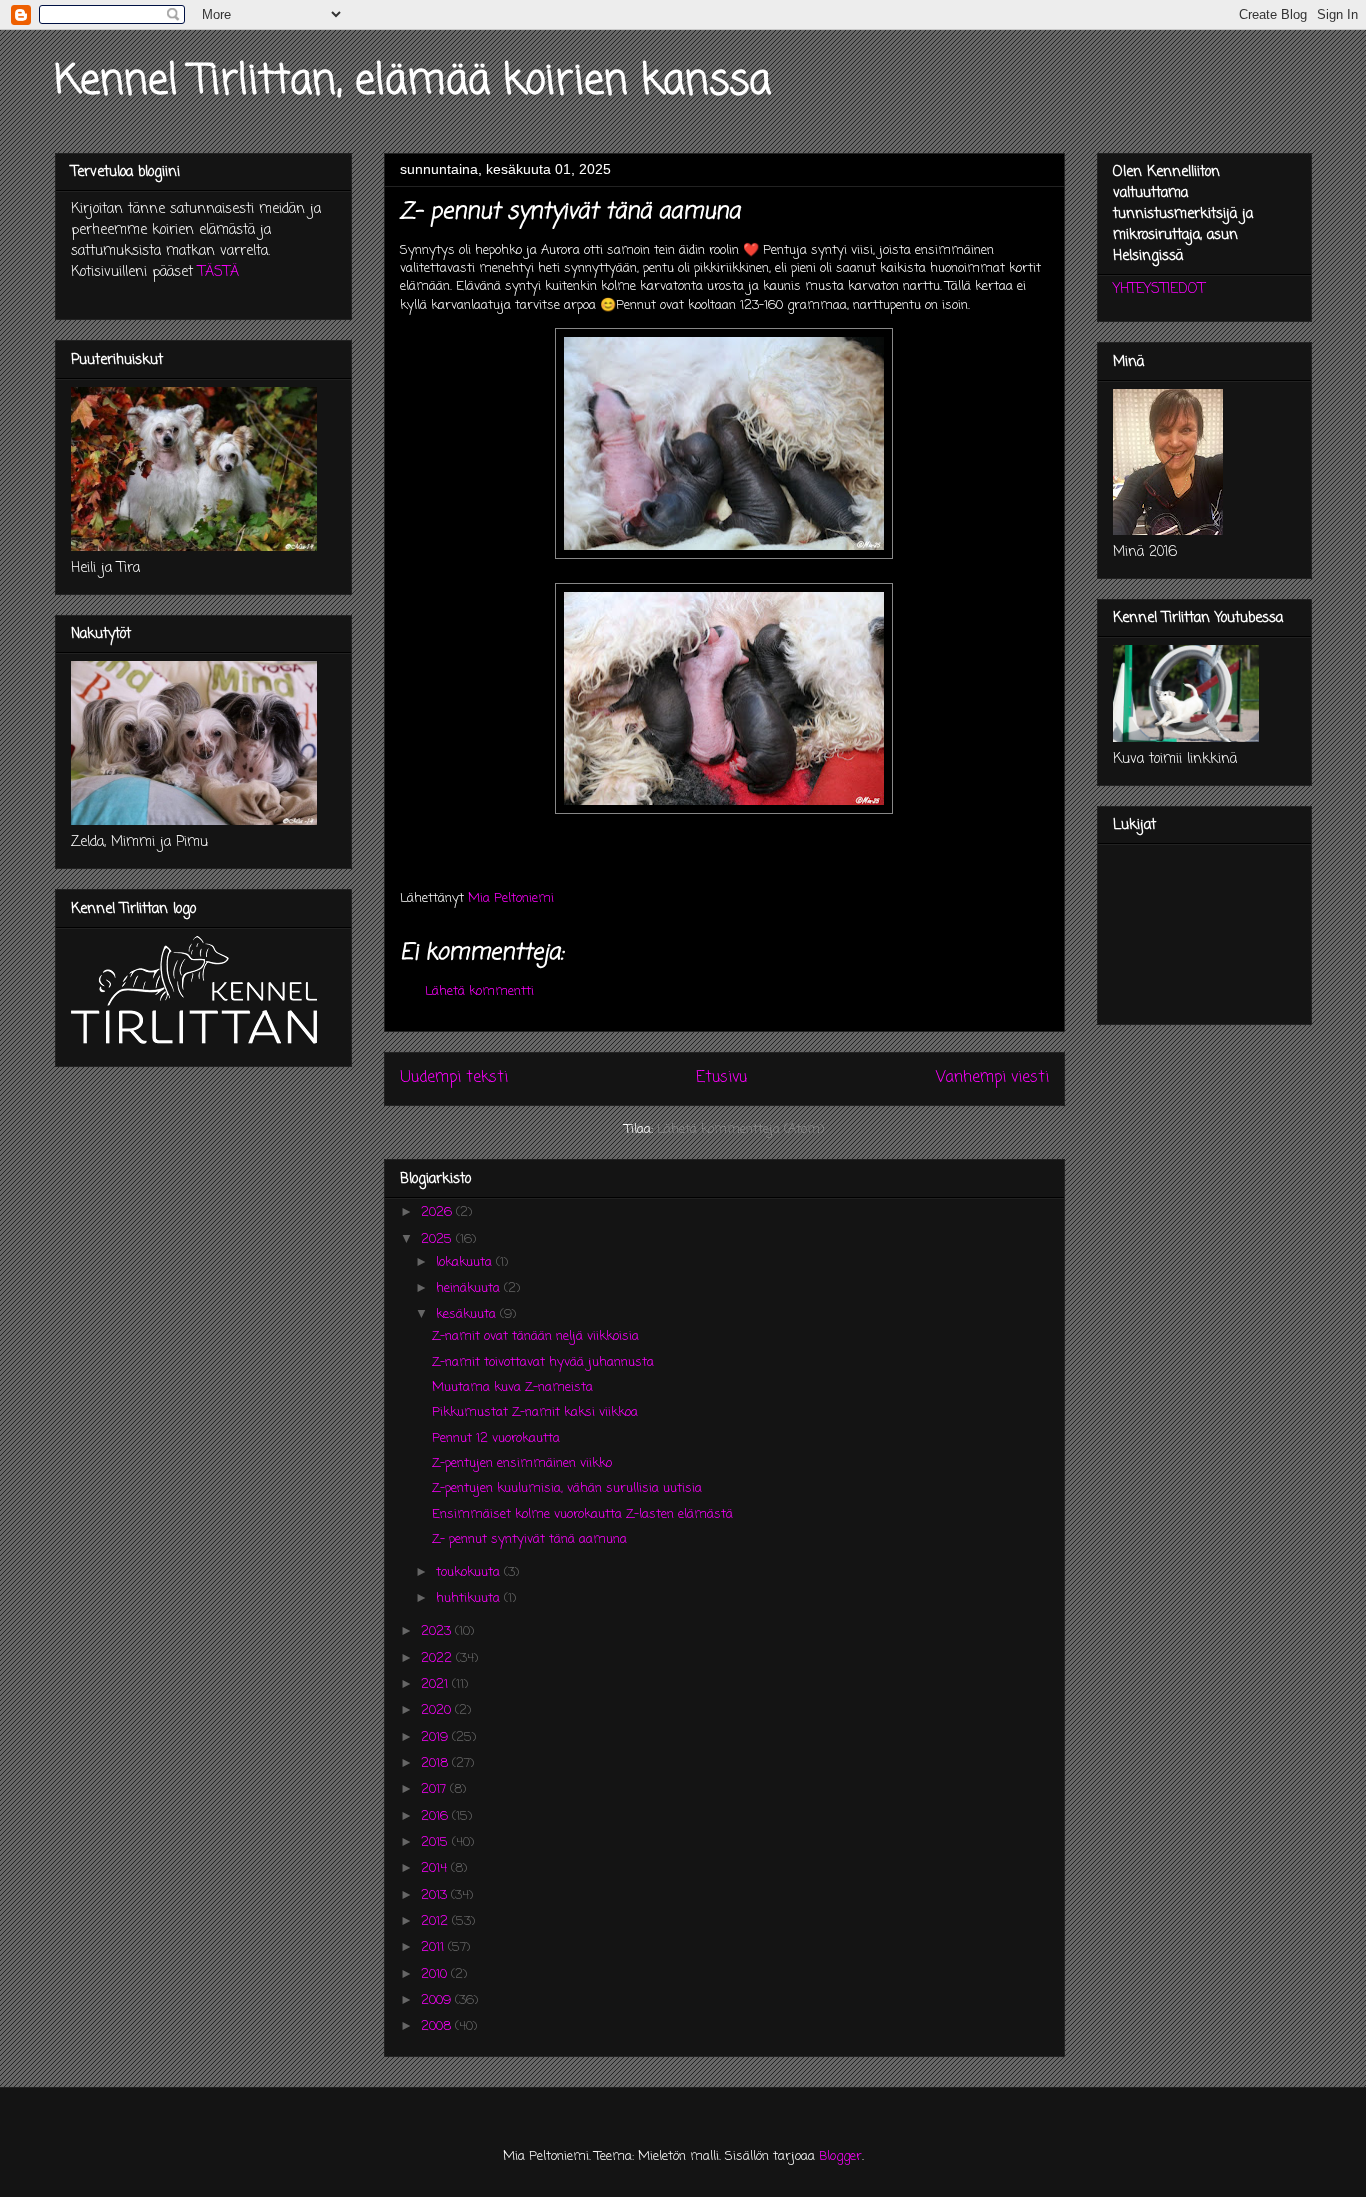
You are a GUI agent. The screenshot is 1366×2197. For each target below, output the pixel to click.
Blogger (840, 2156)
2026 (438, 1212)
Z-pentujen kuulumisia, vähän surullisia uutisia (567, 1488)
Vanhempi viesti (992, 1078)
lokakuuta (466, 1262)
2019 (436, 1737)
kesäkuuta (468, 1314)
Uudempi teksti (454, 1078)
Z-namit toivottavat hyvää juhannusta (543, 1362)
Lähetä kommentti (479, 991)
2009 (438, 2000)
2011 (434, 1947)
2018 (436, 1763)
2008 (438, 2026)
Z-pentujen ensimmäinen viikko (522, 1463)
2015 (436, 1842)
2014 (436, 1868)
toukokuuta (470, 1572)
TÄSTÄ (218, 272)
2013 (436, 1895)
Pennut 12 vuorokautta (496, 1438)
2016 (436, 1816)
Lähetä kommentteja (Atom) (740, 1129)
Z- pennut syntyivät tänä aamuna (529, 1539)
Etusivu (721, 1078)
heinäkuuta (470, 1288)
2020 (438, 1710)
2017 (435, 1789)
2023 (438, 1631)
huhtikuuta (470, 1598)
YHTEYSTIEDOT (1159, 289)
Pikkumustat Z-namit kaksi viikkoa (535, 1412)
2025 (438, 1239)
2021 (436, 1684)
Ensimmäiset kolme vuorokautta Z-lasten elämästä (582, 1514)
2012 (436, 1921)
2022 (438, 1658)
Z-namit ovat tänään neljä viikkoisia (535, 1336)
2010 (436, 1974)
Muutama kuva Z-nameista (512, 1387)
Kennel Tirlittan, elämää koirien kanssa (413, 82)
